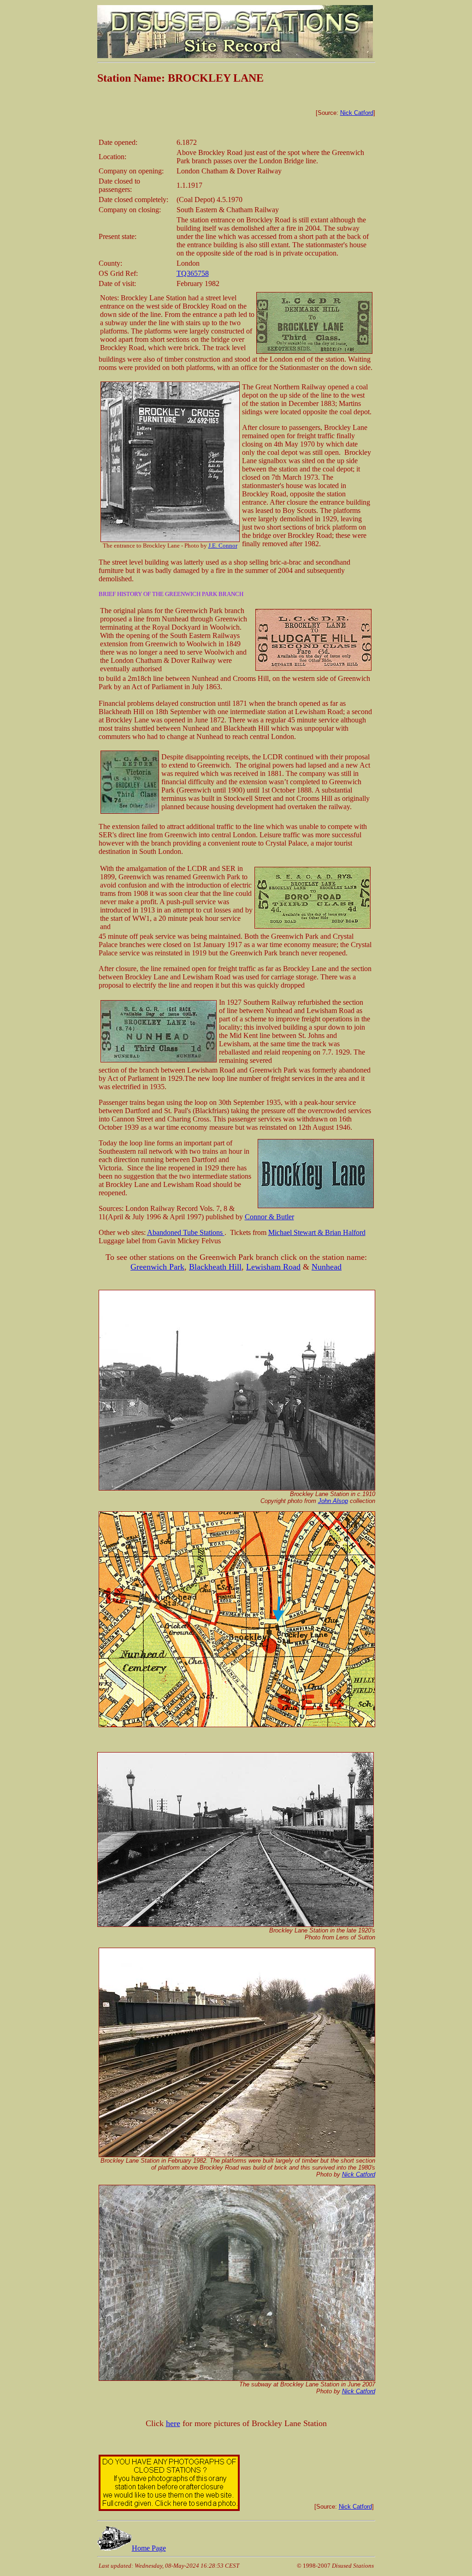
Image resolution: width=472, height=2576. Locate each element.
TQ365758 (193, 273)
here (173, 2423)
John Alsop (333, 1501)
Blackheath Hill (215, 1267)
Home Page (149, 2548)
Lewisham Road (273, 1267)
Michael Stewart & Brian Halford (317, 1232)
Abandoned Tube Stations (186, 1232)
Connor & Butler (269, 1217)
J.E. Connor (223, 546)
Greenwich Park (157, 1267)
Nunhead (327, 1267)
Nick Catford (357, 113)
